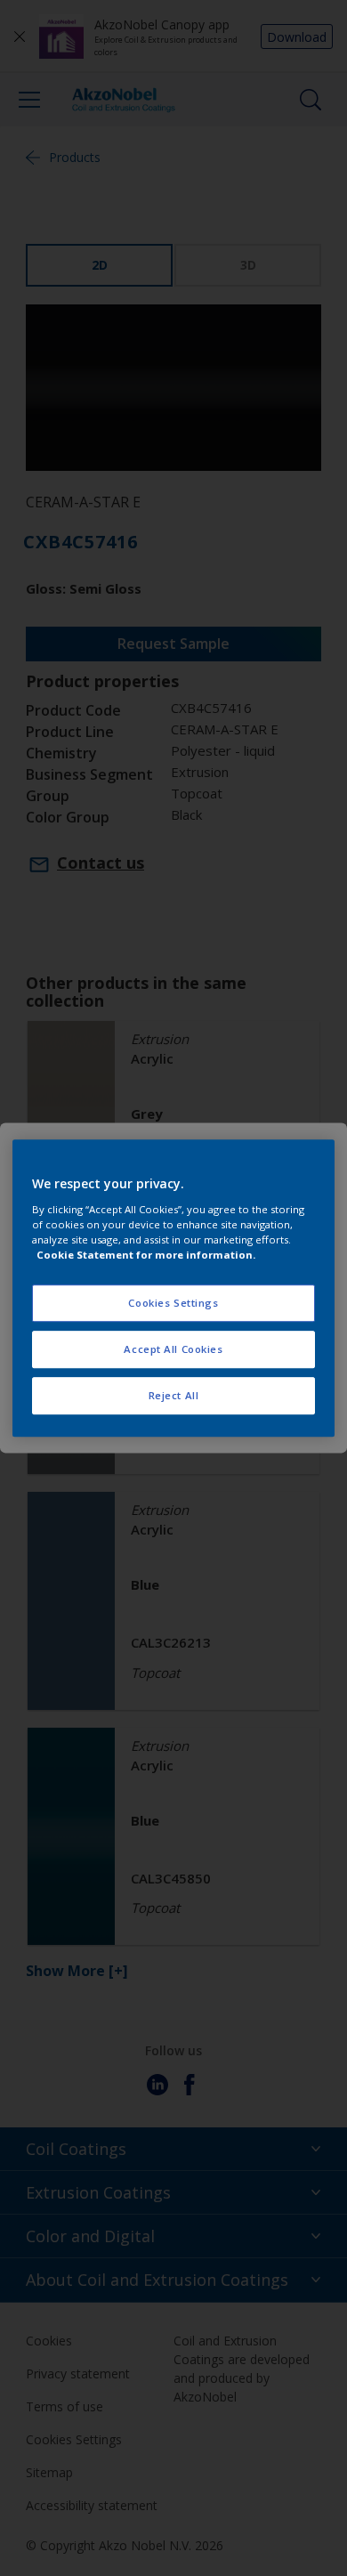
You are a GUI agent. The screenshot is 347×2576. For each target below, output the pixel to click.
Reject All (174, 1395)
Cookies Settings (173, 1303)
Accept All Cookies (173, 1349)
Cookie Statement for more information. (146, 1255)
